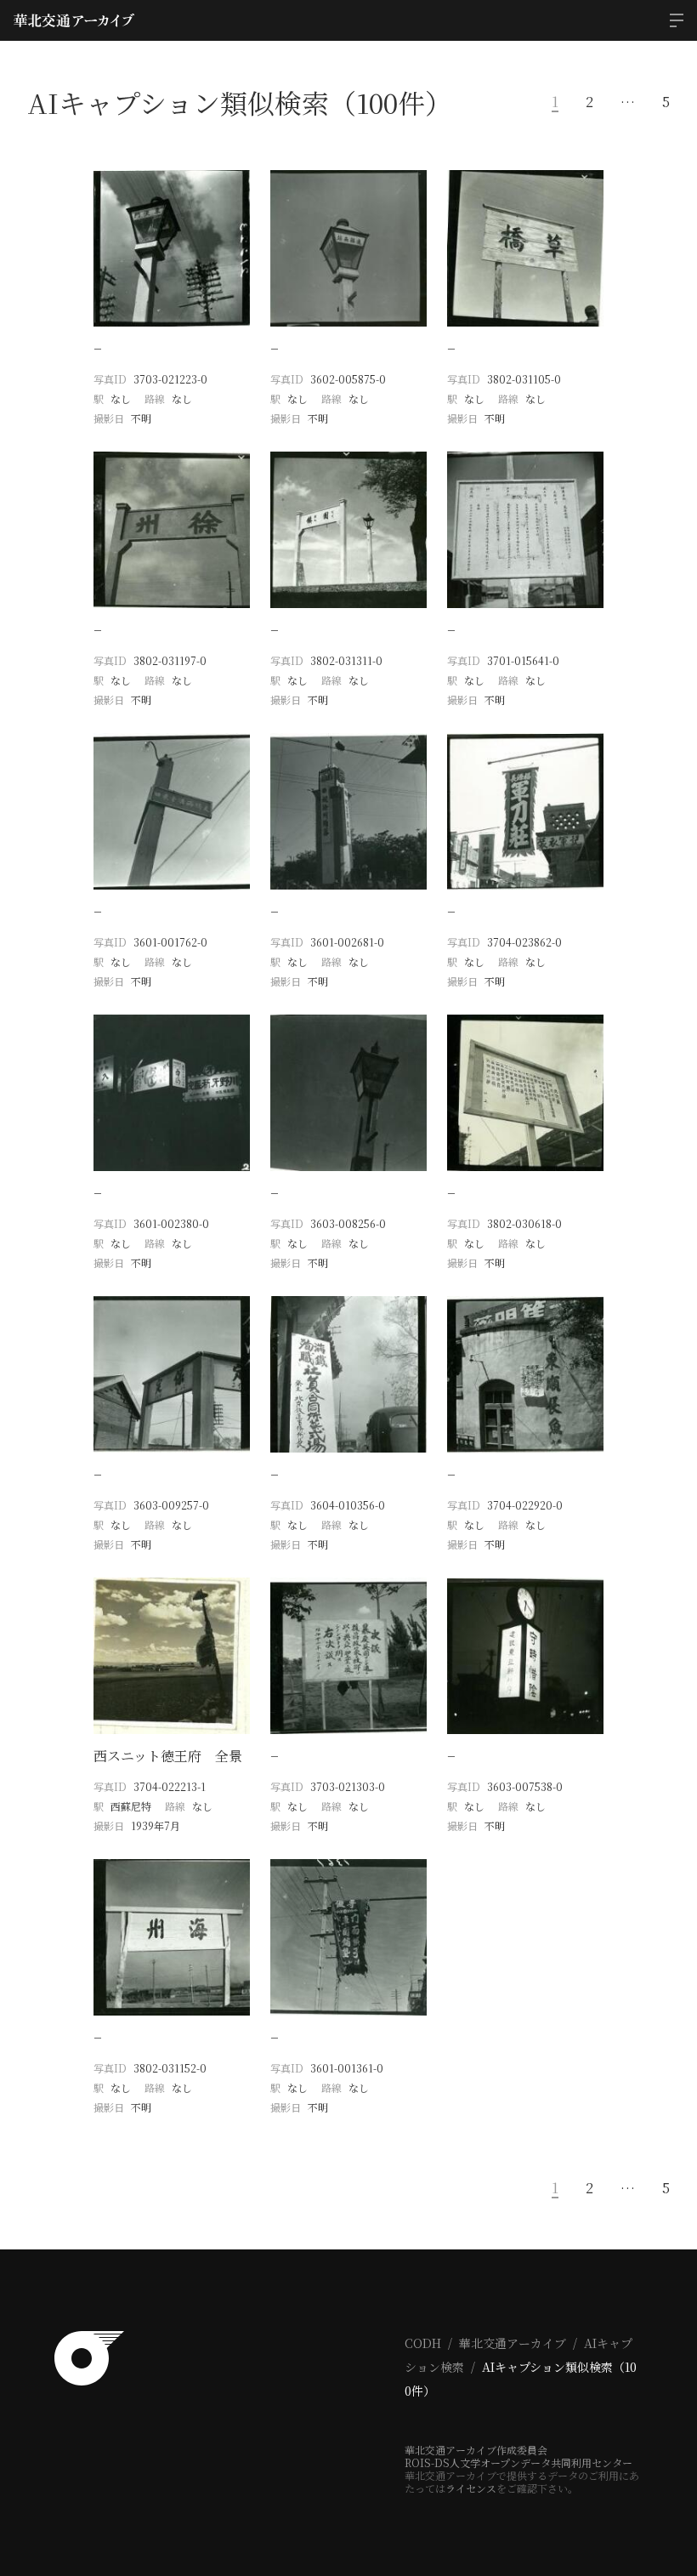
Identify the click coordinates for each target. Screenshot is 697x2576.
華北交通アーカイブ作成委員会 (476, 2450)
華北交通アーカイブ (513, 2343)
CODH (423, 2343)
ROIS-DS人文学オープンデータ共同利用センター (518, 2462)
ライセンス (471, 2488)
